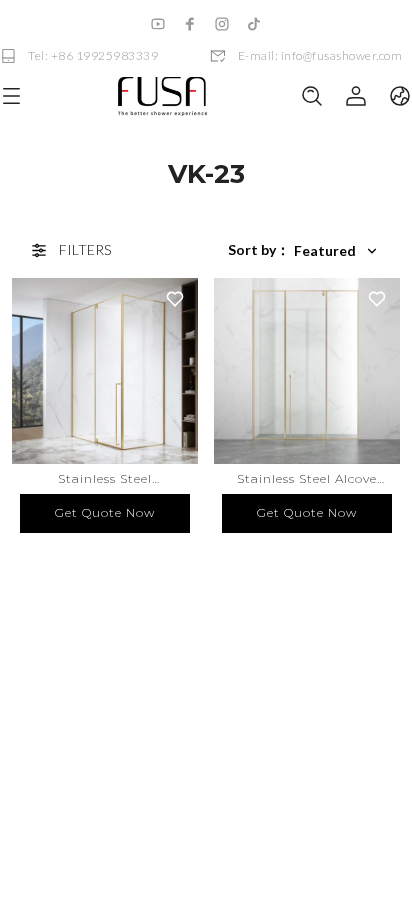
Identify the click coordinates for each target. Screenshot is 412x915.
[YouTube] (158, 24)
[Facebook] (190, 24)
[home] (162, 96)
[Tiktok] (254, 24)
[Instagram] (222, 24)
